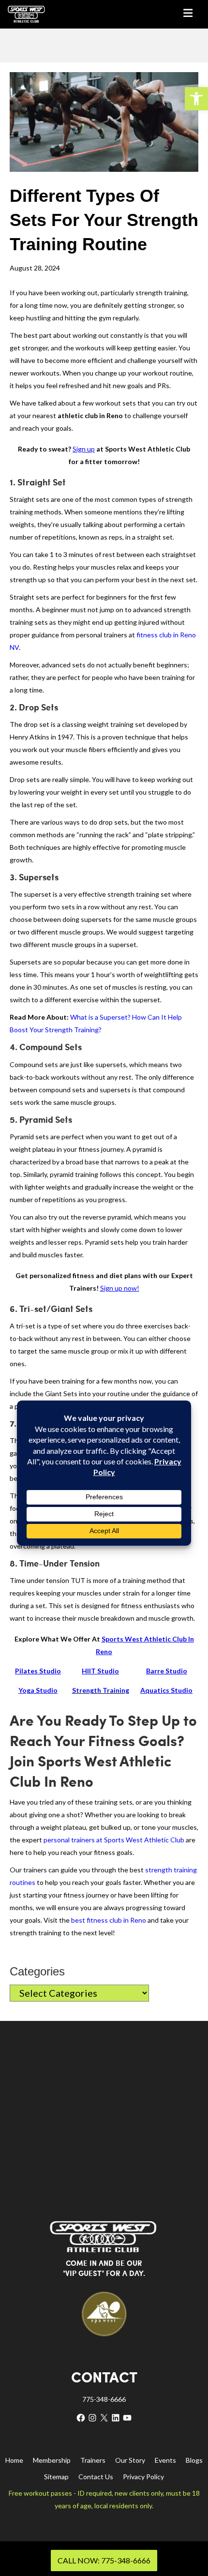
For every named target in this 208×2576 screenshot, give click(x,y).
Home (14, 2460)
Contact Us (96, 2477)
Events (165, 2460)
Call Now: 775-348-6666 (104, 2560)
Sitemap (56, 2477)
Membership (52, 2460)
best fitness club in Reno (109, 1920)
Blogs (194, 2460)
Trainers (93, 2460)
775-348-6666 (104, 2399)
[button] (196, 99)
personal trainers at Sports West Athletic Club (114, 1840)
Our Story (130, 2460)
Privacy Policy (143, 2477)
